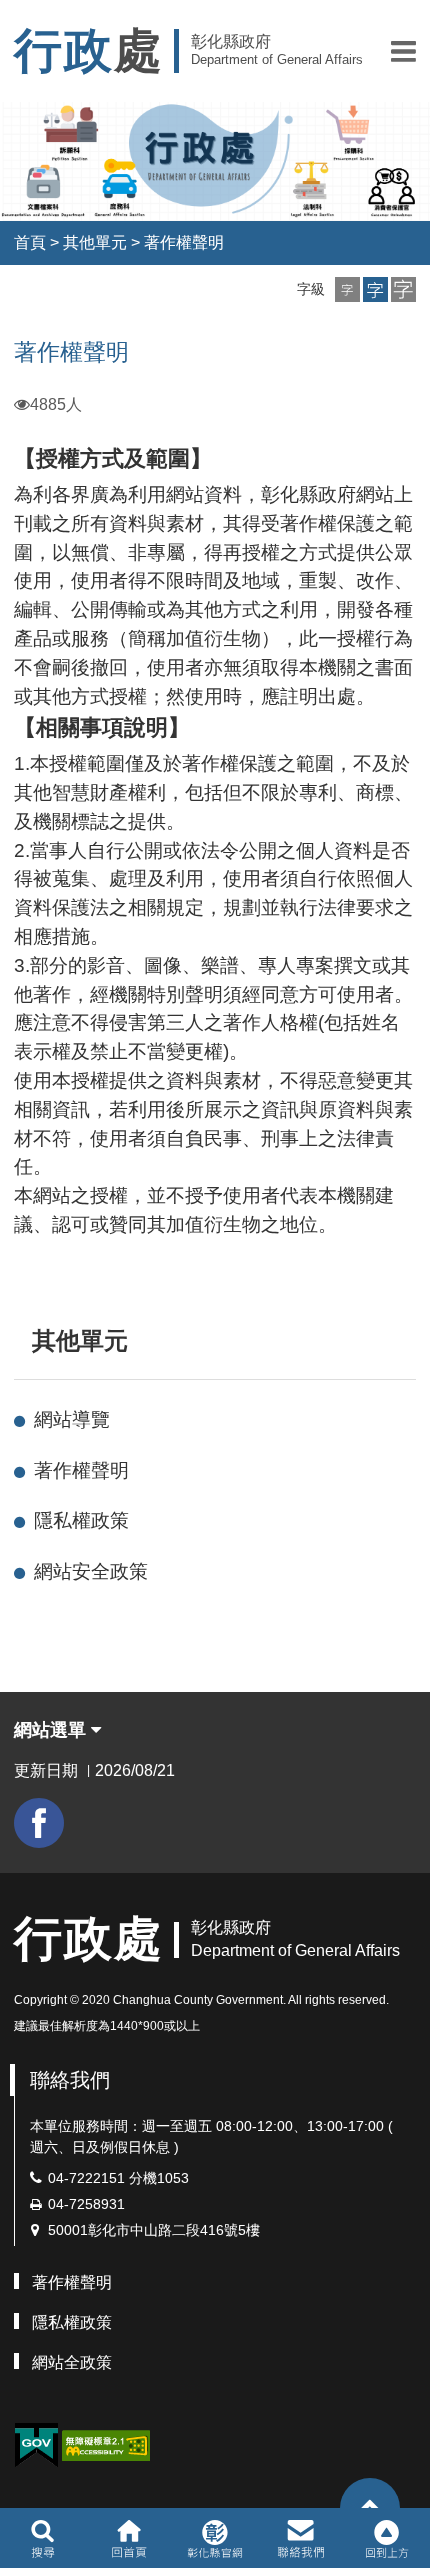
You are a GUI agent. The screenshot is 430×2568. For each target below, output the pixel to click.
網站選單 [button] (52, 1730)
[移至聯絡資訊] (301, 2538)
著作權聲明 (184, 242)
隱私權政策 (81, 1520)
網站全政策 (72, 2362)
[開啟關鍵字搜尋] (42, 2538)
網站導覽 (72, 1419)
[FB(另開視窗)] (39, 1823)
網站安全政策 (91, 1571)
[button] (403, 51)
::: (23, 1340)
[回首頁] (128, 2538)
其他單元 (95, 242)
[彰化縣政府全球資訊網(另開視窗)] (214, 2538)
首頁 (30, 242)
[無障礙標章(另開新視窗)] (106, 2443)
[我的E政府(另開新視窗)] (36, 2445)
